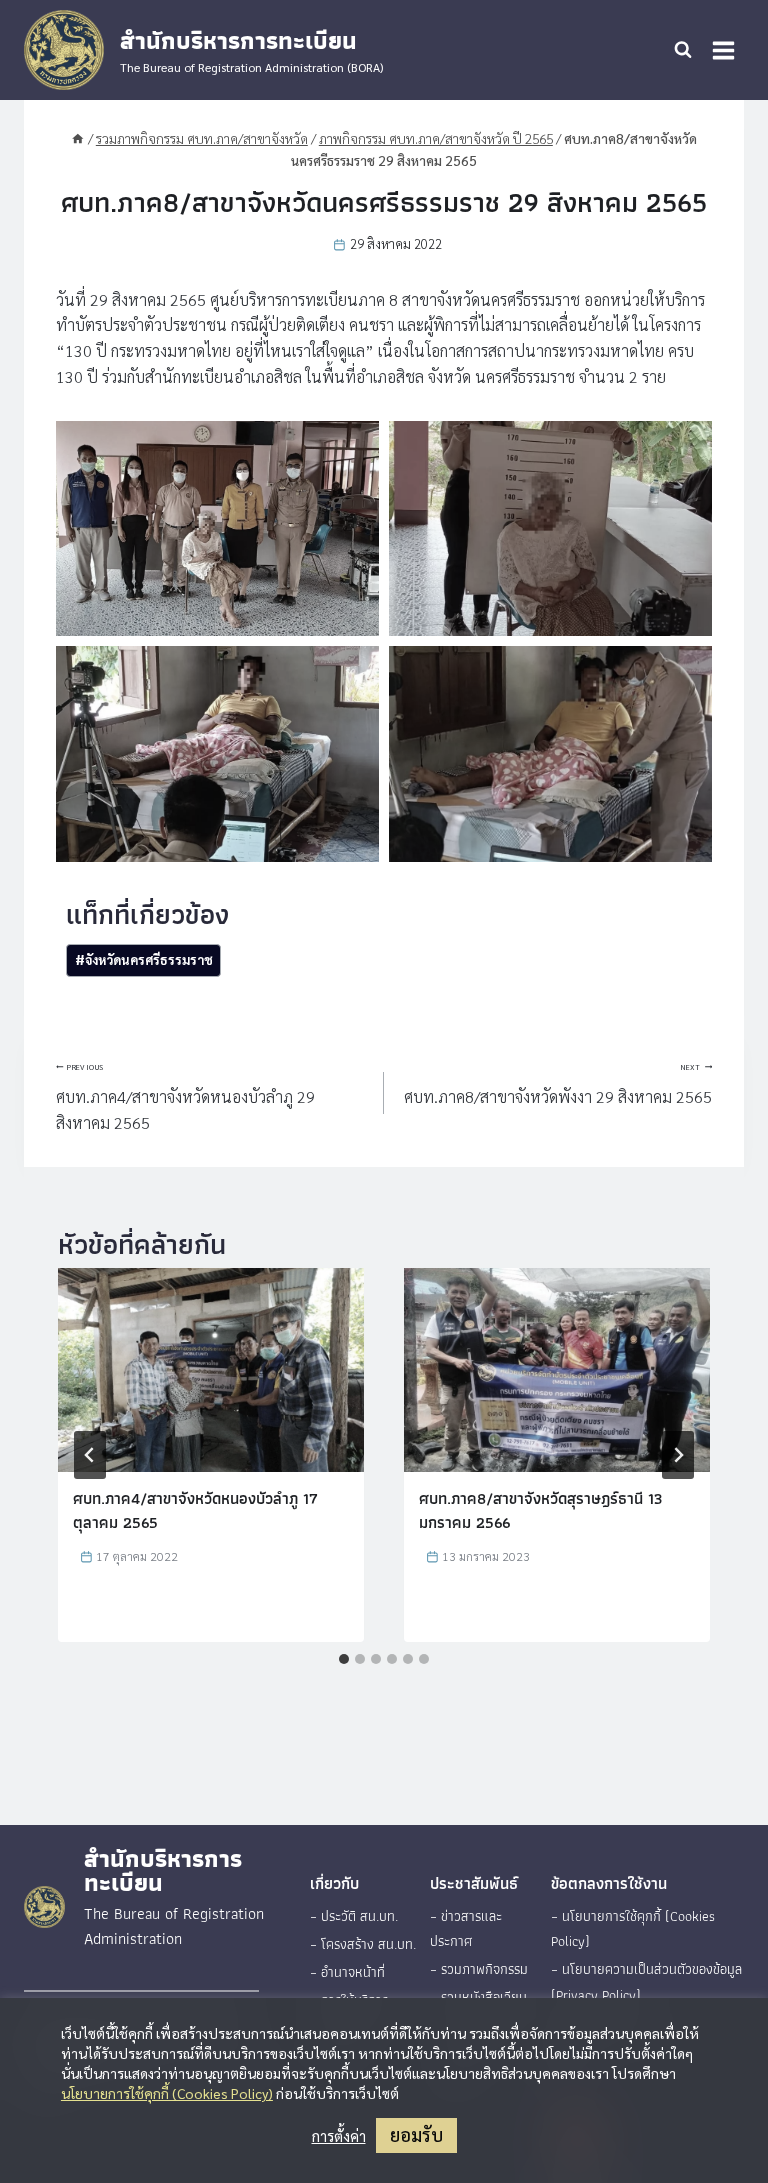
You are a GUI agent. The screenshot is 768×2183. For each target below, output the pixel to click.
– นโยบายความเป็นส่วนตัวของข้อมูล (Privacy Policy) (646, 1981)
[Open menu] (723, 50)
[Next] (678, 1455)
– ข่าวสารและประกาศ (466, 1928)
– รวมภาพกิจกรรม (479, 1969)
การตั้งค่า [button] (339, 2136)
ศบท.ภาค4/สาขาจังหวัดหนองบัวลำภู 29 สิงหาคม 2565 (185, 1097)
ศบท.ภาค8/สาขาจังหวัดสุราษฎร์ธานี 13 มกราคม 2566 (540, 1510)
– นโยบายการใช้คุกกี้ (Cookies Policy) (633, 1928)
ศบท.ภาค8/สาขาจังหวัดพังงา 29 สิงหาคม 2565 (558, 1085)
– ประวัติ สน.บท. (354, 1916)
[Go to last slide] (90, 1455)
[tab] (344, 1659)
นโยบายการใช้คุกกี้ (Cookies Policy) (167, 2093)
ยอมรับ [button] (416, 2134)
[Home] (78, 138)
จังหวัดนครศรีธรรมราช (144, 959)
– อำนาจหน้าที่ (347, 1972)
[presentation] (211, 1370)
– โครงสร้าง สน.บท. (363, 1944)
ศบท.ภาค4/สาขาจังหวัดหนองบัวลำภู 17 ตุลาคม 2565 (195, 1510)
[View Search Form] (683, 50)
